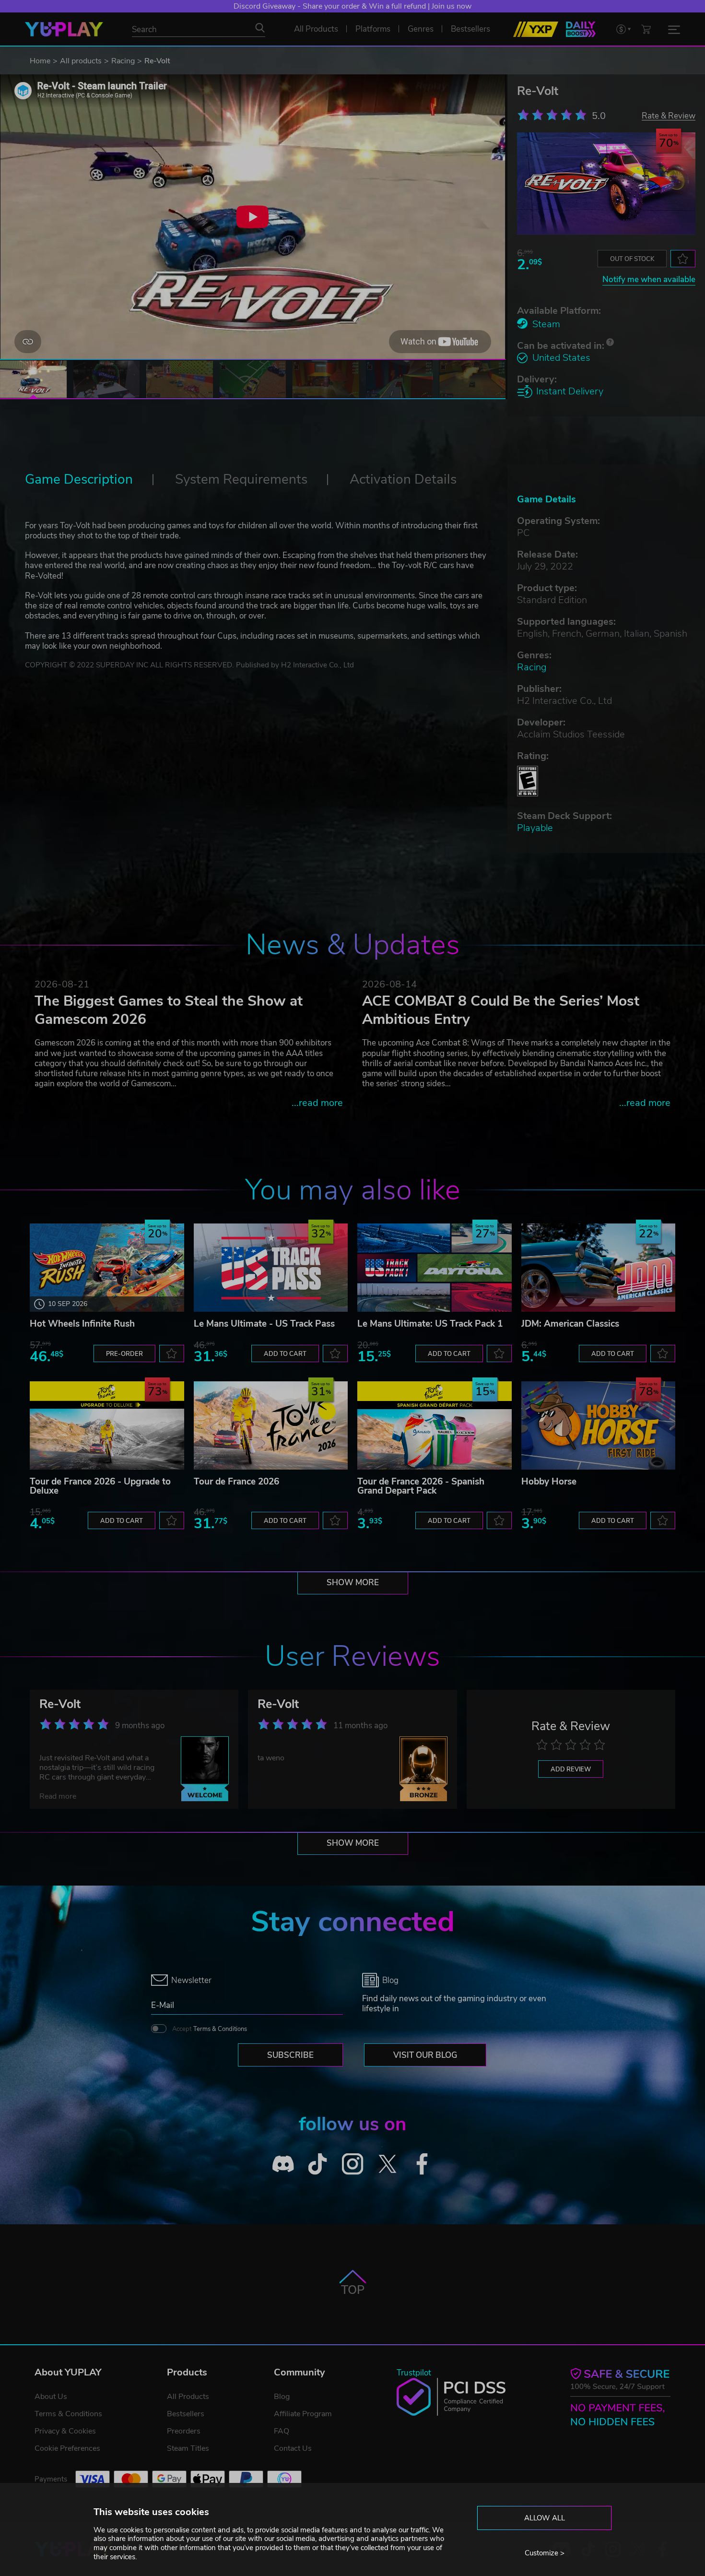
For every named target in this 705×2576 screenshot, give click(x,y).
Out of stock (632, 259)
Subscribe (290, 2055)
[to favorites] (683, 259)
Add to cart (285, 1354)
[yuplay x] (387, 2164)
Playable (535, 828)
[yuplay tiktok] (318, 2164)
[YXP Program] (536, 29)
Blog (282, 2397)
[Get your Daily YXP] (581, 29)
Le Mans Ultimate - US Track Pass (264, 1324)
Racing (123, 61)
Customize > (545, 2553)
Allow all (545, 2518)
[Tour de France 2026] (271, 1425)
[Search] (260, 28)
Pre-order (124, 1354)
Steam (546, 324)
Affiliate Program (303, 2414)
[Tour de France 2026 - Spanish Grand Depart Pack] (435, 1425)
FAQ (282, 2431)
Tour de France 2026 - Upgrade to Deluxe (100, 1486)
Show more (353, 1583)
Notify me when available (649, 279)
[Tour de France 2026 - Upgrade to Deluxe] (107, 1425)
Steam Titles (188, 2448)
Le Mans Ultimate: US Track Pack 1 (430, 1324)
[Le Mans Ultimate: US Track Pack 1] (435, 1268)
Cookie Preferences (67, 2448)
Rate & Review (669, 115)
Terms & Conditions (220, 2029)
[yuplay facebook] (422, 2164)
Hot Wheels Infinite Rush (82, 1324)
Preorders (184, 2431)
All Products (188, 2397)
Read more (58, 1796)
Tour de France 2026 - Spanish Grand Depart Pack (421, 1486)
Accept (210, 2029)
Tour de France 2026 (236, 1482)
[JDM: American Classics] (599, 1268)
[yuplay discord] (283, 2164)
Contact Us (293, 2448)
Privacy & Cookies (65, 2431)
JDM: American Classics (570, 1324)
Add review (571, 1769)
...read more (317, 1103)
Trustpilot (414, 2373)
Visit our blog (425, 2055)
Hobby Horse (549, 1482)
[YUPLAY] (64, 29)
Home (40, 61)
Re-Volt (60, 1704)
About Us (51, 2397)
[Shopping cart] (646, 29)
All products (81, 61)
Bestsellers (186, 2414)
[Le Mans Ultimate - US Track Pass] (271, 1268)
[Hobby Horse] (599, 1425)
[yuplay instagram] (353, 2164)
